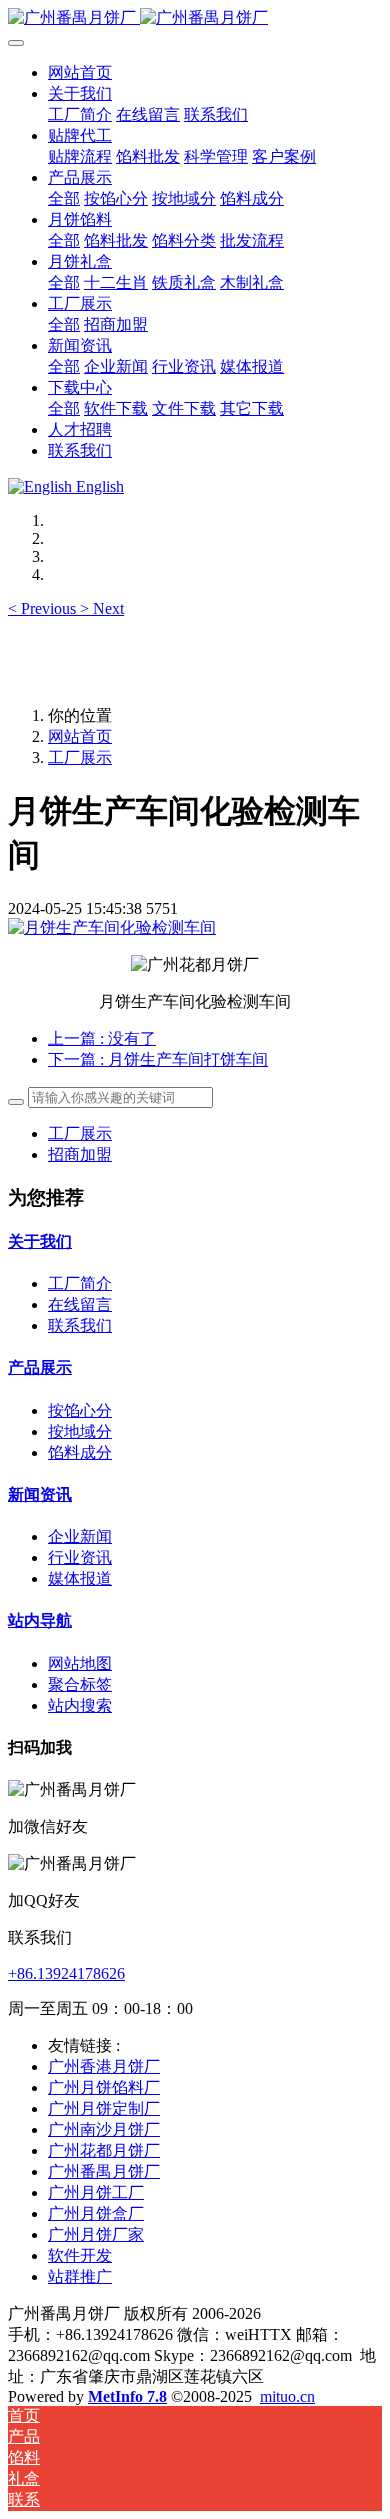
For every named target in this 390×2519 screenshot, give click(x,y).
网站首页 (80, 72)
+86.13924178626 (66, 1973)
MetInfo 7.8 (127, 2396)
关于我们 (40, 1241)
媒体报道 (80, 1578)
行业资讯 (80, 1557)
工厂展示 (80, 757)
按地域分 (80, 1431)
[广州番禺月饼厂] (195, 18)
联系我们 (80, 1325)
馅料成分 (80, 1452)
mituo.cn (287, 2396)
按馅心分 (80, 1410)
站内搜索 (80, 1705)
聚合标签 (80, 1684)
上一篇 (102, 1038)
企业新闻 (80, 1536)
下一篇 (158, 1059)
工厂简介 (80, 1283)
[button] (44, 608)
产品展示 (40, 1367)
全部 (64, 198)
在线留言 (80, 1304)
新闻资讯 (40, 1494)
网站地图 (80, 1663)
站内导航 (40, 1620)
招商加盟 (80, 1154)
